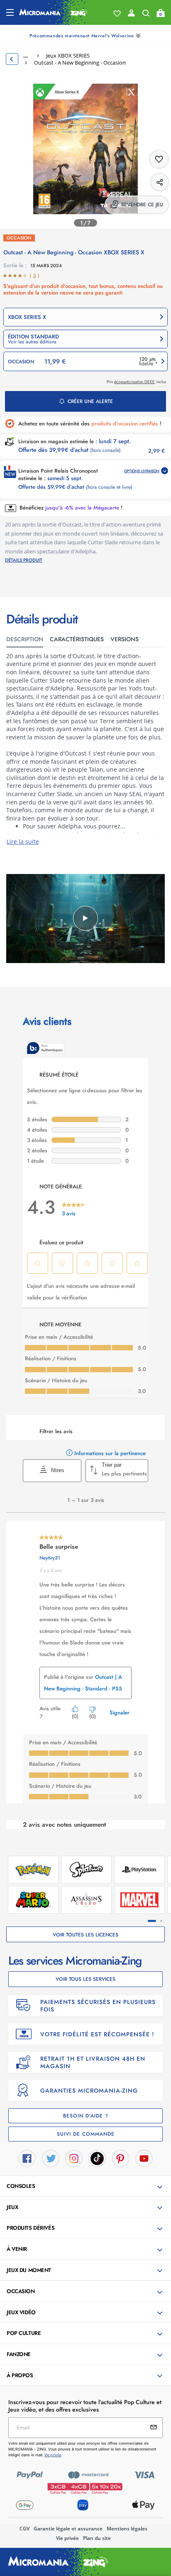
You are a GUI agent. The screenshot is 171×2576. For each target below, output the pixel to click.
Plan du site (97, 2538)
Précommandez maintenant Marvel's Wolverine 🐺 (85, 36)
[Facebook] (27, 2158)
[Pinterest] (121, 2158)
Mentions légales (127, 2529)
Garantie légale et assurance (68, 2529)
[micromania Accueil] (53, 12)
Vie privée (67, 2538)
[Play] (85, 918)
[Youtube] (144, 2158)
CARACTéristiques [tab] (77, 639)
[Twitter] (51, 2158)
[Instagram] (74, 2158)
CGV (24, 2529)
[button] (85, 339)
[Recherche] (146, 15)
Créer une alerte (90, 401)
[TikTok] (97, 2158)
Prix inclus (136, 382)
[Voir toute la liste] (117, 14)
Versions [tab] (125, 639)
